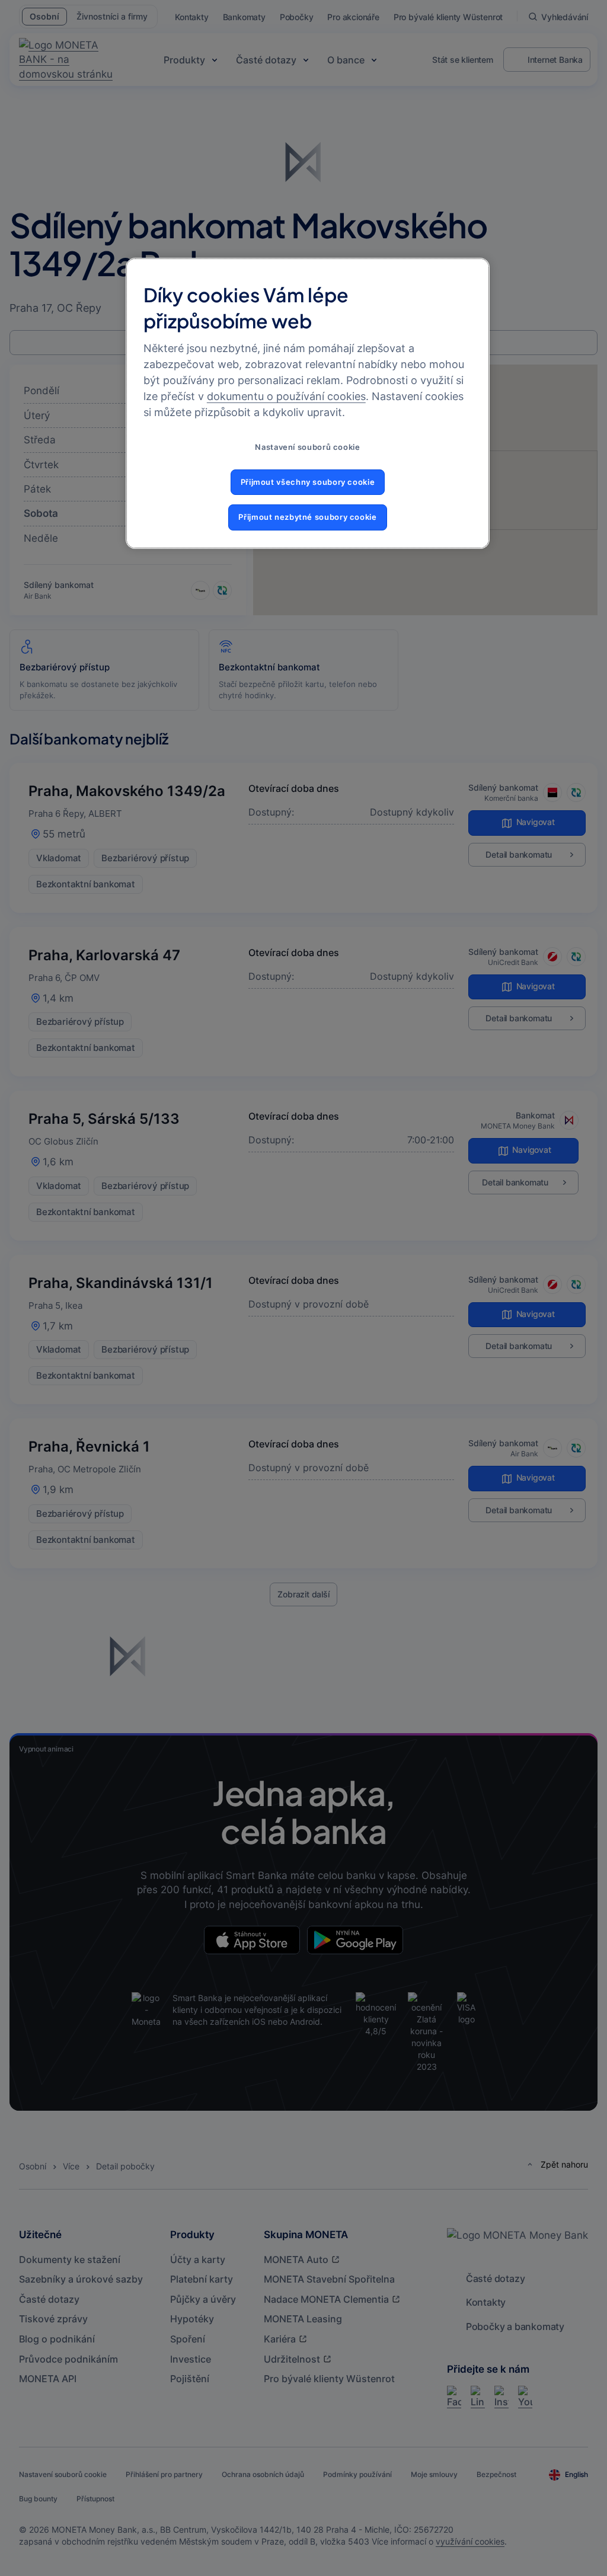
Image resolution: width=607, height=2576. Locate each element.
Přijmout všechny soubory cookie (308, 482)
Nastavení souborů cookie (307, 447)
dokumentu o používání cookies (286, 396)
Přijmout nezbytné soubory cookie (307, 517)
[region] (308, 403)
